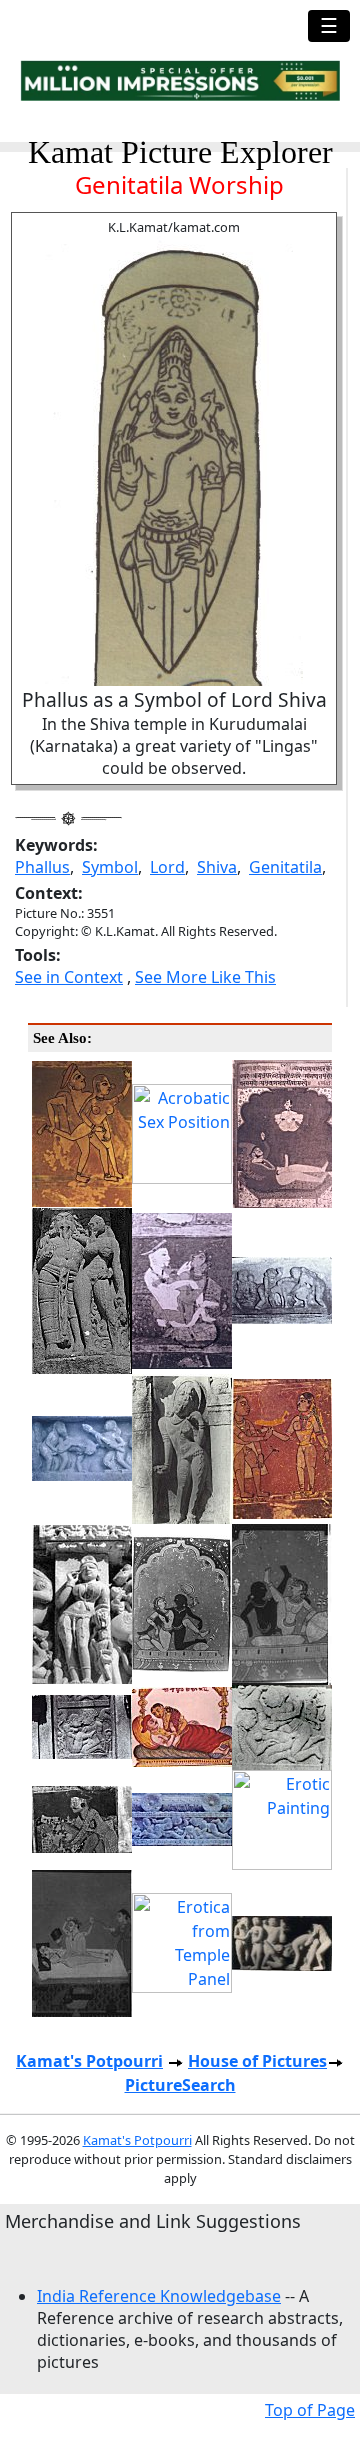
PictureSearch (180, 2085)
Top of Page (310, 2410)
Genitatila (285, 867)
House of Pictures (257, 2061)
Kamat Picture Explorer (180, 152)
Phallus (42, 867)
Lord (167, 867)
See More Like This (205, 977)
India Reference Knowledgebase (159, 2296)
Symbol (110, 867)
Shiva (217, 867)
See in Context (69, 977)
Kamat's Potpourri (89, 2061)
